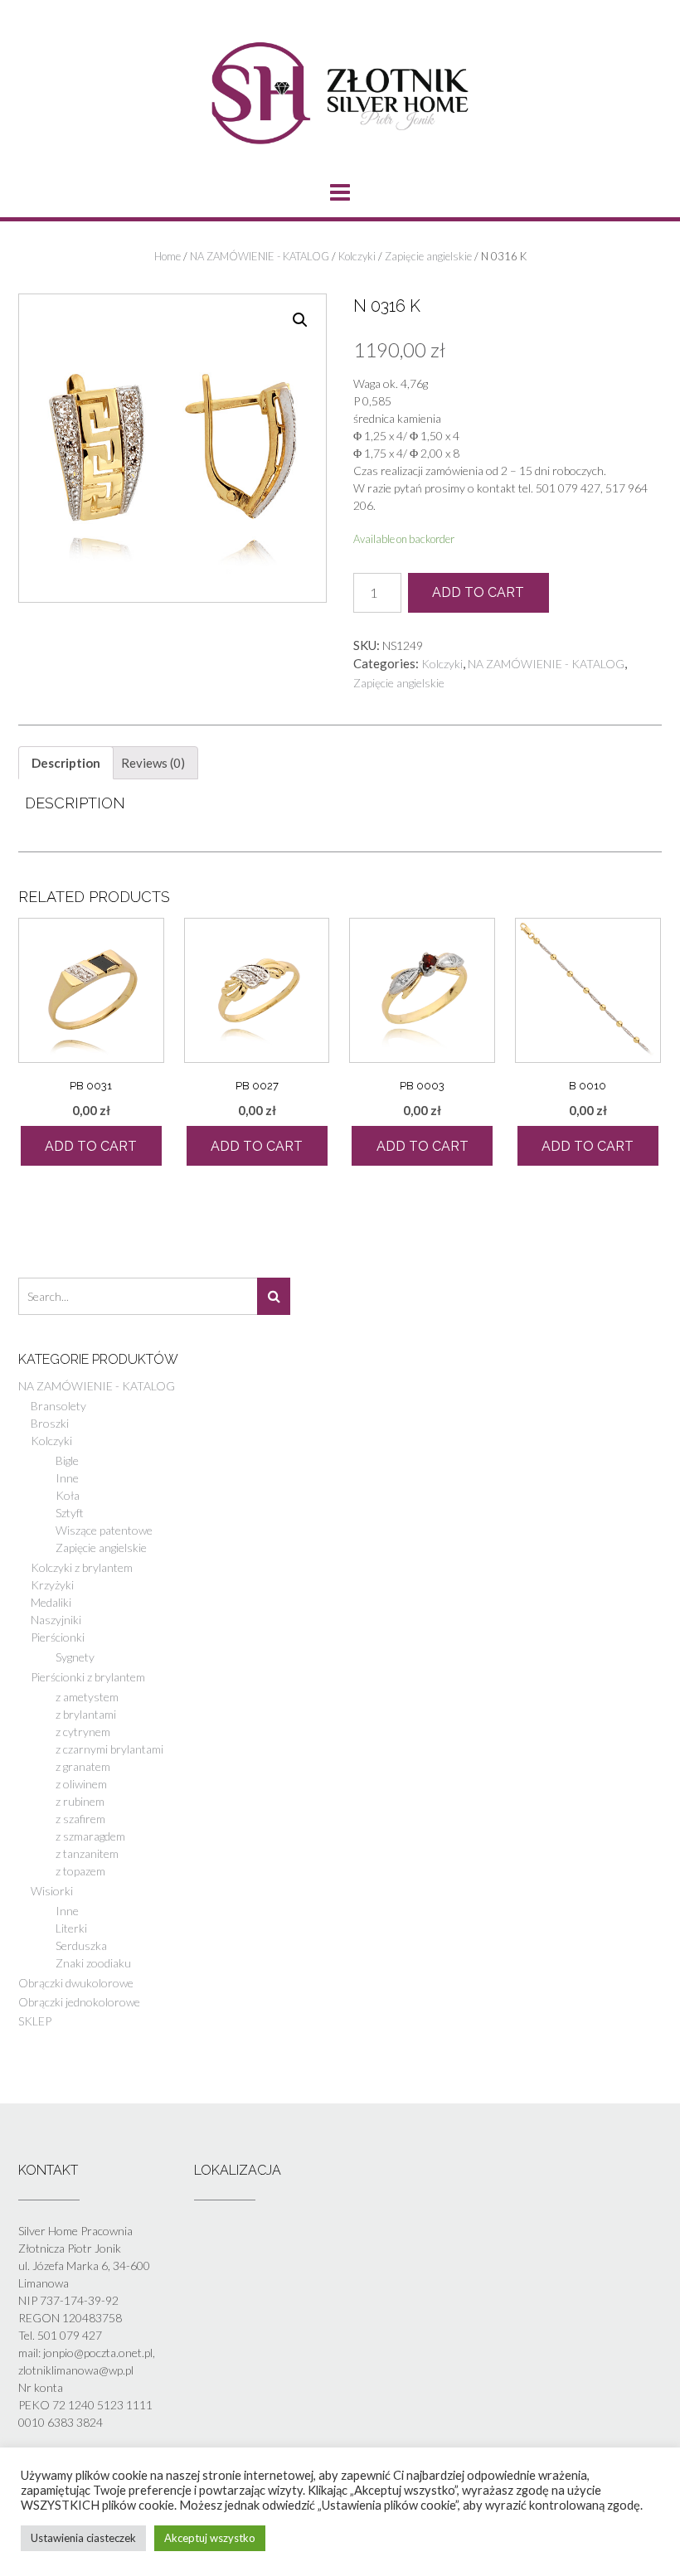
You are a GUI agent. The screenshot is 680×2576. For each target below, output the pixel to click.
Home (168, 256)
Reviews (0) (153, 763)
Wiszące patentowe (104, 1530)
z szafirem (80, 1819)
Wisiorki (52, 1891)
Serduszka (81, 1945)
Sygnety (75, 1657)
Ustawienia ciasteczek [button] (83, 2538)
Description (66, 763)
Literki (71, 1928)
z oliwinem (81, 1784)
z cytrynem (83, 1732)
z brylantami (86, 1714)
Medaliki (51, 1602)
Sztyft (70, 1513)
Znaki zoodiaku (93, 1963)
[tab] (66, 763)
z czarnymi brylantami (109, 1749)
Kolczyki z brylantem (82, 1567)
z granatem (83, 1766)
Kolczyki (357, 256)
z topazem (80, 1871)
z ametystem (87, 1697)
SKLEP (35, 2021)
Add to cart (478, 592)
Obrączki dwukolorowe (76, 1983)
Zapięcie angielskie (428, 256)
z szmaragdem (90, 1836)
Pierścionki (58, 1637)
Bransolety (58, 1406)
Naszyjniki (56, 1620)
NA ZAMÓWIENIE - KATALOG (260, 256)
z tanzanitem (87, 1853)
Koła (68, 1495)
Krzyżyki (52, 1585)
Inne (67, 1478)
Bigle (67, 1460)
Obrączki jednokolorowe (79, 2002)
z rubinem (80, 1801)
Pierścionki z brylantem (88, 1677)
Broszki (50, 1423)
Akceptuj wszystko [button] (210, 2538)
